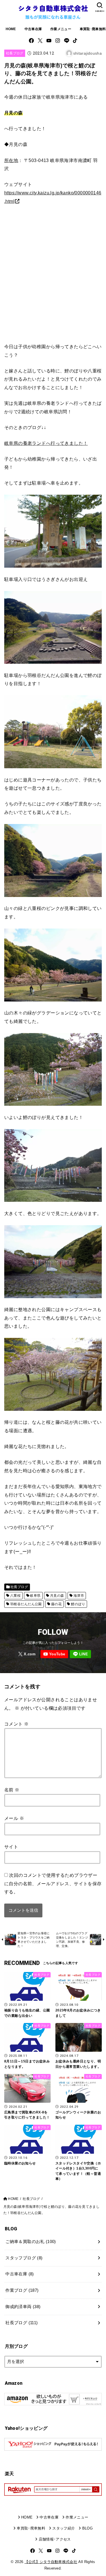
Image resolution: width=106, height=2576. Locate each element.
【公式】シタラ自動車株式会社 (51, 2562)
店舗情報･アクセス (55, 2539)
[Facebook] (31, 41)
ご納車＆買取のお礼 (31, 2242)
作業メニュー (61, 29)
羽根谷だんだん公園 (26, 1604)
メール (14, 1818)
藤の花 (56, 1604)
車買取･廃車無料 (31, 2528)
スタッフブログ (24, 2258)
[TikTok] (75, 41)
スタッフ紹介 (64, 2528)
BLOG (87, 2528)
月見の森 (57, 1596)
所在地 (11, 160)
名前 (12, 1790)
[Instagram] (58, 41)
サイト (11, 1847)
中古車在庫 (33, 29)
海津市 (79, 1596)
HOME (11, 29)
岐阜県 (35, 1596)
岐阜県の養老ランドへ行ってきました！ (46, 443)
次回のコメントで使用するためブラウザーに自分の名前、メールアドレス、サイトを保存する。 (53, 1883)
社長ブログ (15, 53)
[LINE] (67, 41)
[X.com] (40, 41)
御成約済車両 (23, 2307)
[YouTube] (49, 41)
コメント (16, 1724)
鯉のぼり (78, 1604)
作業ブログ (22, 2290)
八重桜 (15, 1596)
